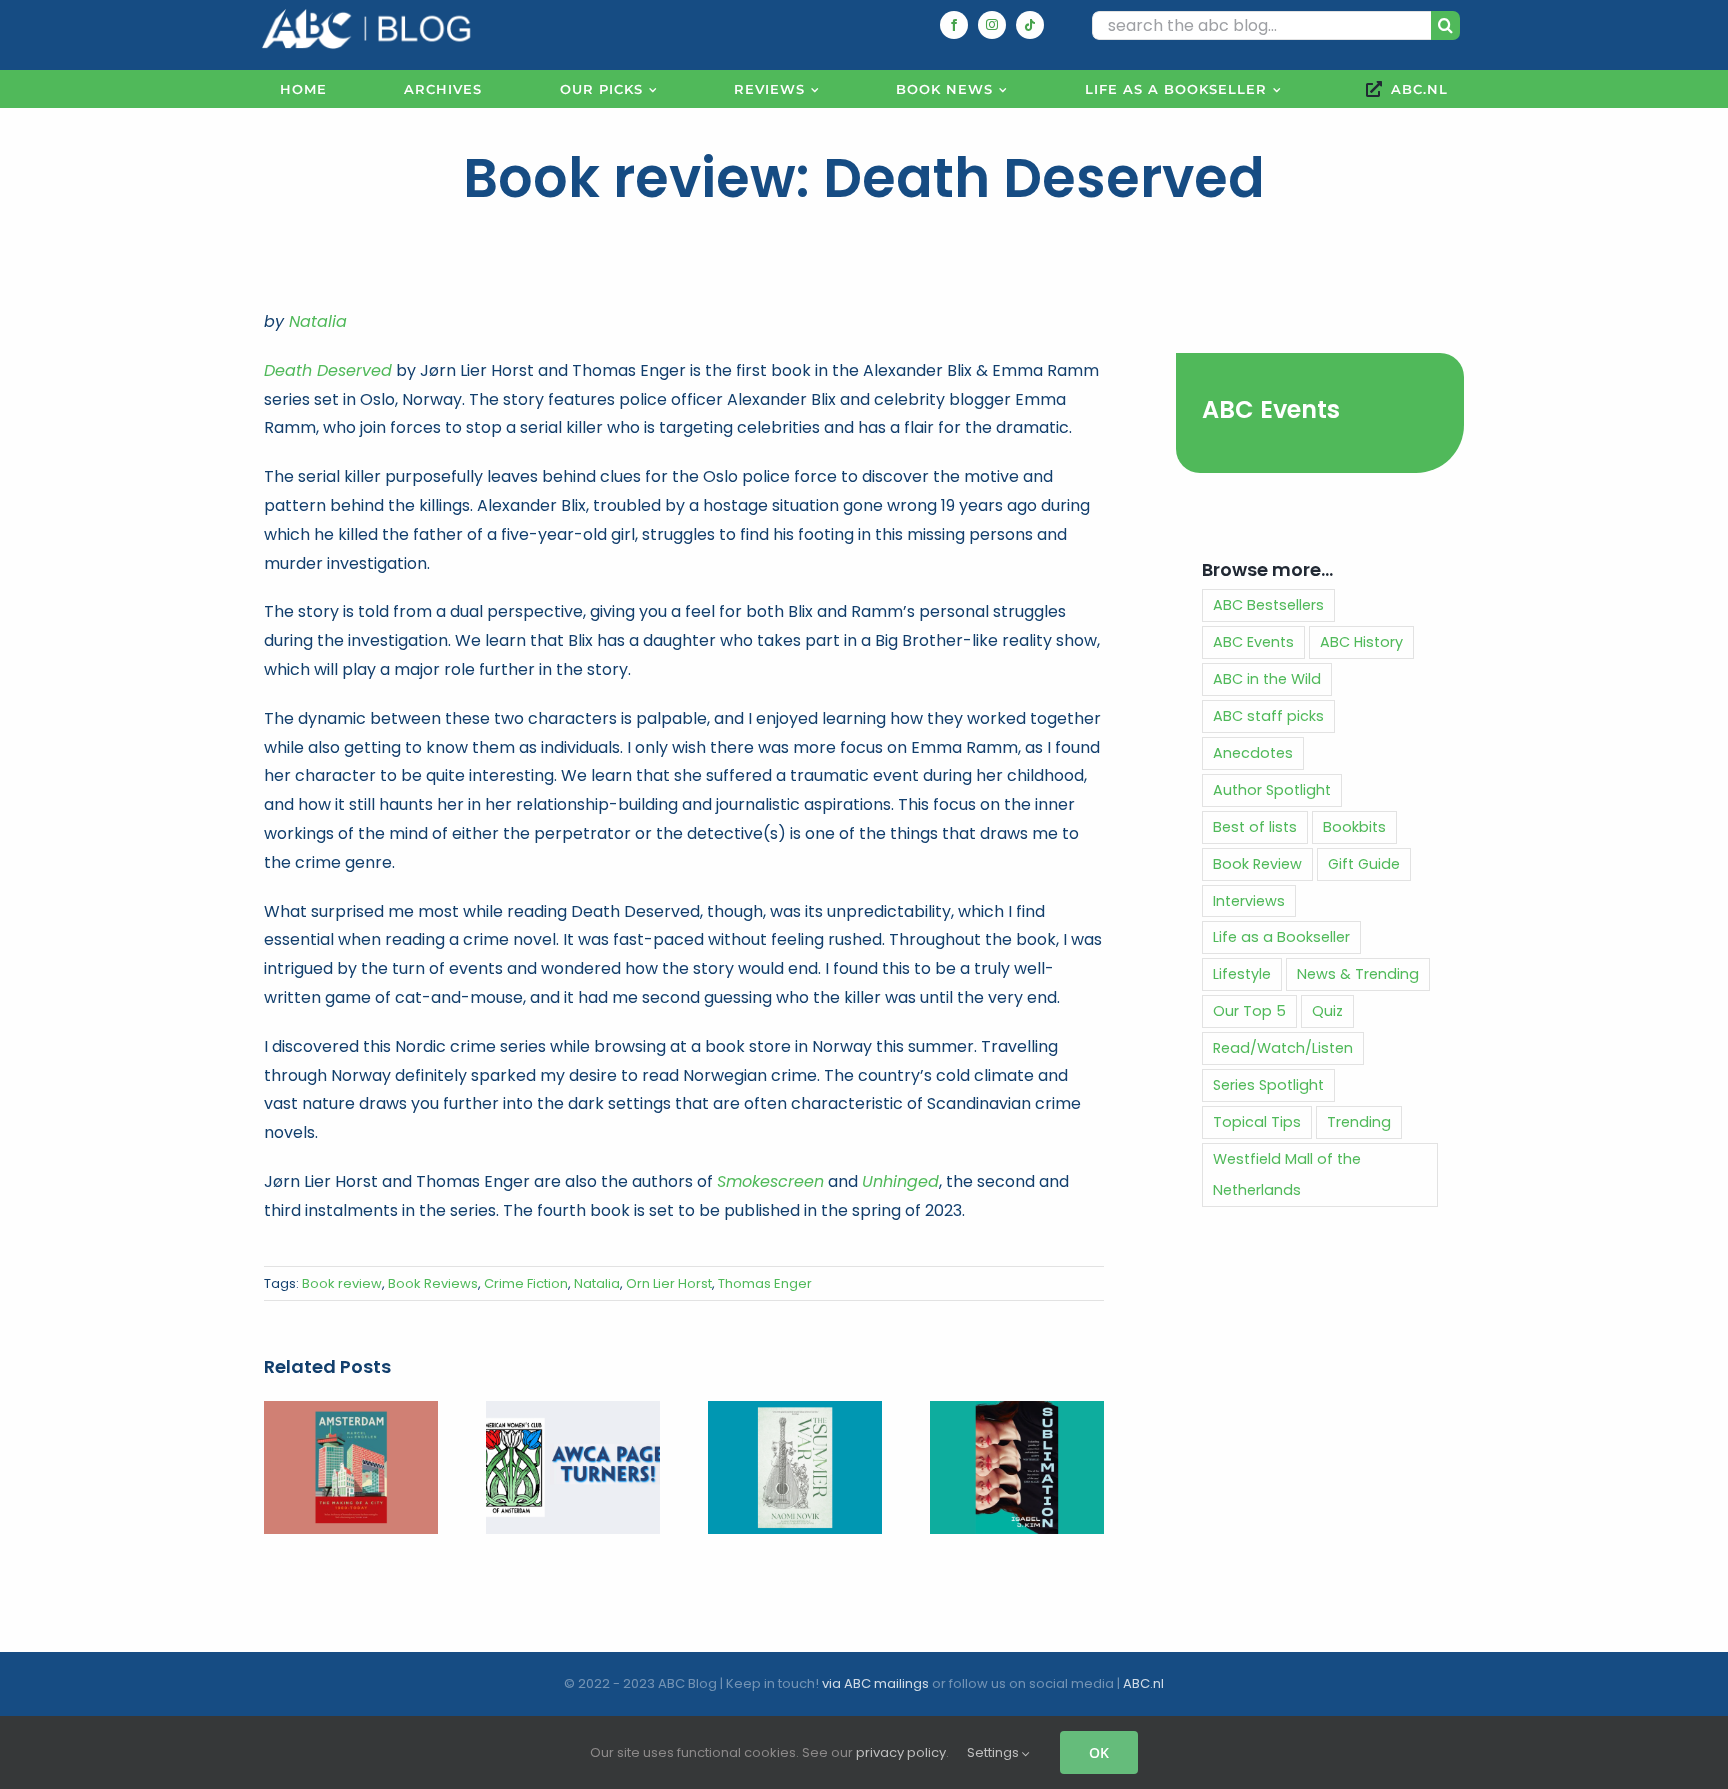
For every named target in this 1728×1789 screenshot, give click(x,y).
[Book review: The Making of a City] (351, 1413)
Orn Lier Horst (669, 1283)
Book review (342, 1283)
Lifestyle (1242, 974)
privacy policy (901, 1752)
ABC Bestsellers (1268, 605)
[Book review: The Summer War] (795, 1413)
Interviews (1249, 901)
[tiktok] (1030, 25)
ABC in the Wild (1267, 679)
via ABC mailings (875, 1683)
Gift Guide (1364, 864)
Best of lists (1255, 827)
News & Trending (1358, 974)
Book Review (1257, 864)
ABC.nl (1143, 1683)
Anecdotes (1253, 753)
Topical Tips (1257, 1122)
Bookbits (1354, 827)
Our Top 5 (1249, 1011)
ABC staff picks (1268, 716)
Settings (994, 1752)
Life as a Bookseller (1281, 937)
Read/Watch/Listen (1283, 1048)
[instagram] (992, 25)
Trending (1359, 1122)
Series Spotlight (1268, 1085)
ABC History (1361, 642)
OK (1099, 1752)
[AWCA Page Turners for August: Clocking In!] (573, 1413)
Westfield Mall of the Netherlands (1287, 1174)
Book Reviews (433, 1283)
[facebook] (954, 25)
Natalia (318, 321)
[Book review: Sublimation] (1017, 1413)
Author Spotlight (1272, 790)
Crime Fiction (526, 1283)
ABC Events (1271, 409)
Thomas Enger (765, 1283)
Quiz (1327, 1011)
